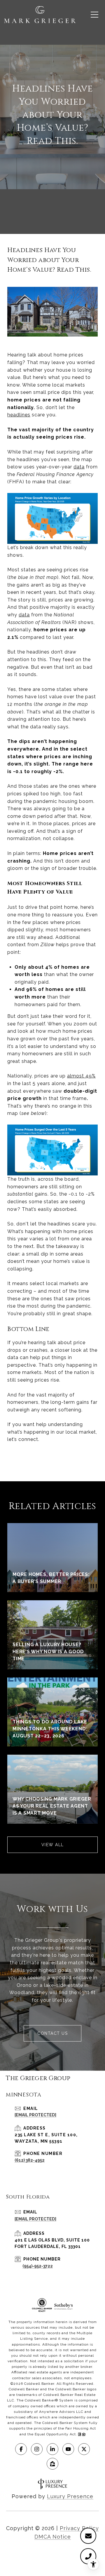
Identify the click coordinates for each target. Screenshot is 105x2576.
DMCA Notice (53, 2537)
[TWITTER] (84, 2449)
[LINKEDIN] (52, 2449)
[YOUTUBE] (68, 2449)
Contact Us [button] (52, 2033)
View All (53, 1845)
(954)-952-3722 (38, 2266)
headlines (19, 415)
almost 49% (81, 1076)
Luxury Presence (70, 2496)
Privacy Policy (79, 2528)
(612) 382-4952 (30, 2160)
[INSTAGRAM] (37, 2449)
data (79, 467)
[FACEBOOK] (21, 2449)
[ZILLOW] (52, 2464)
